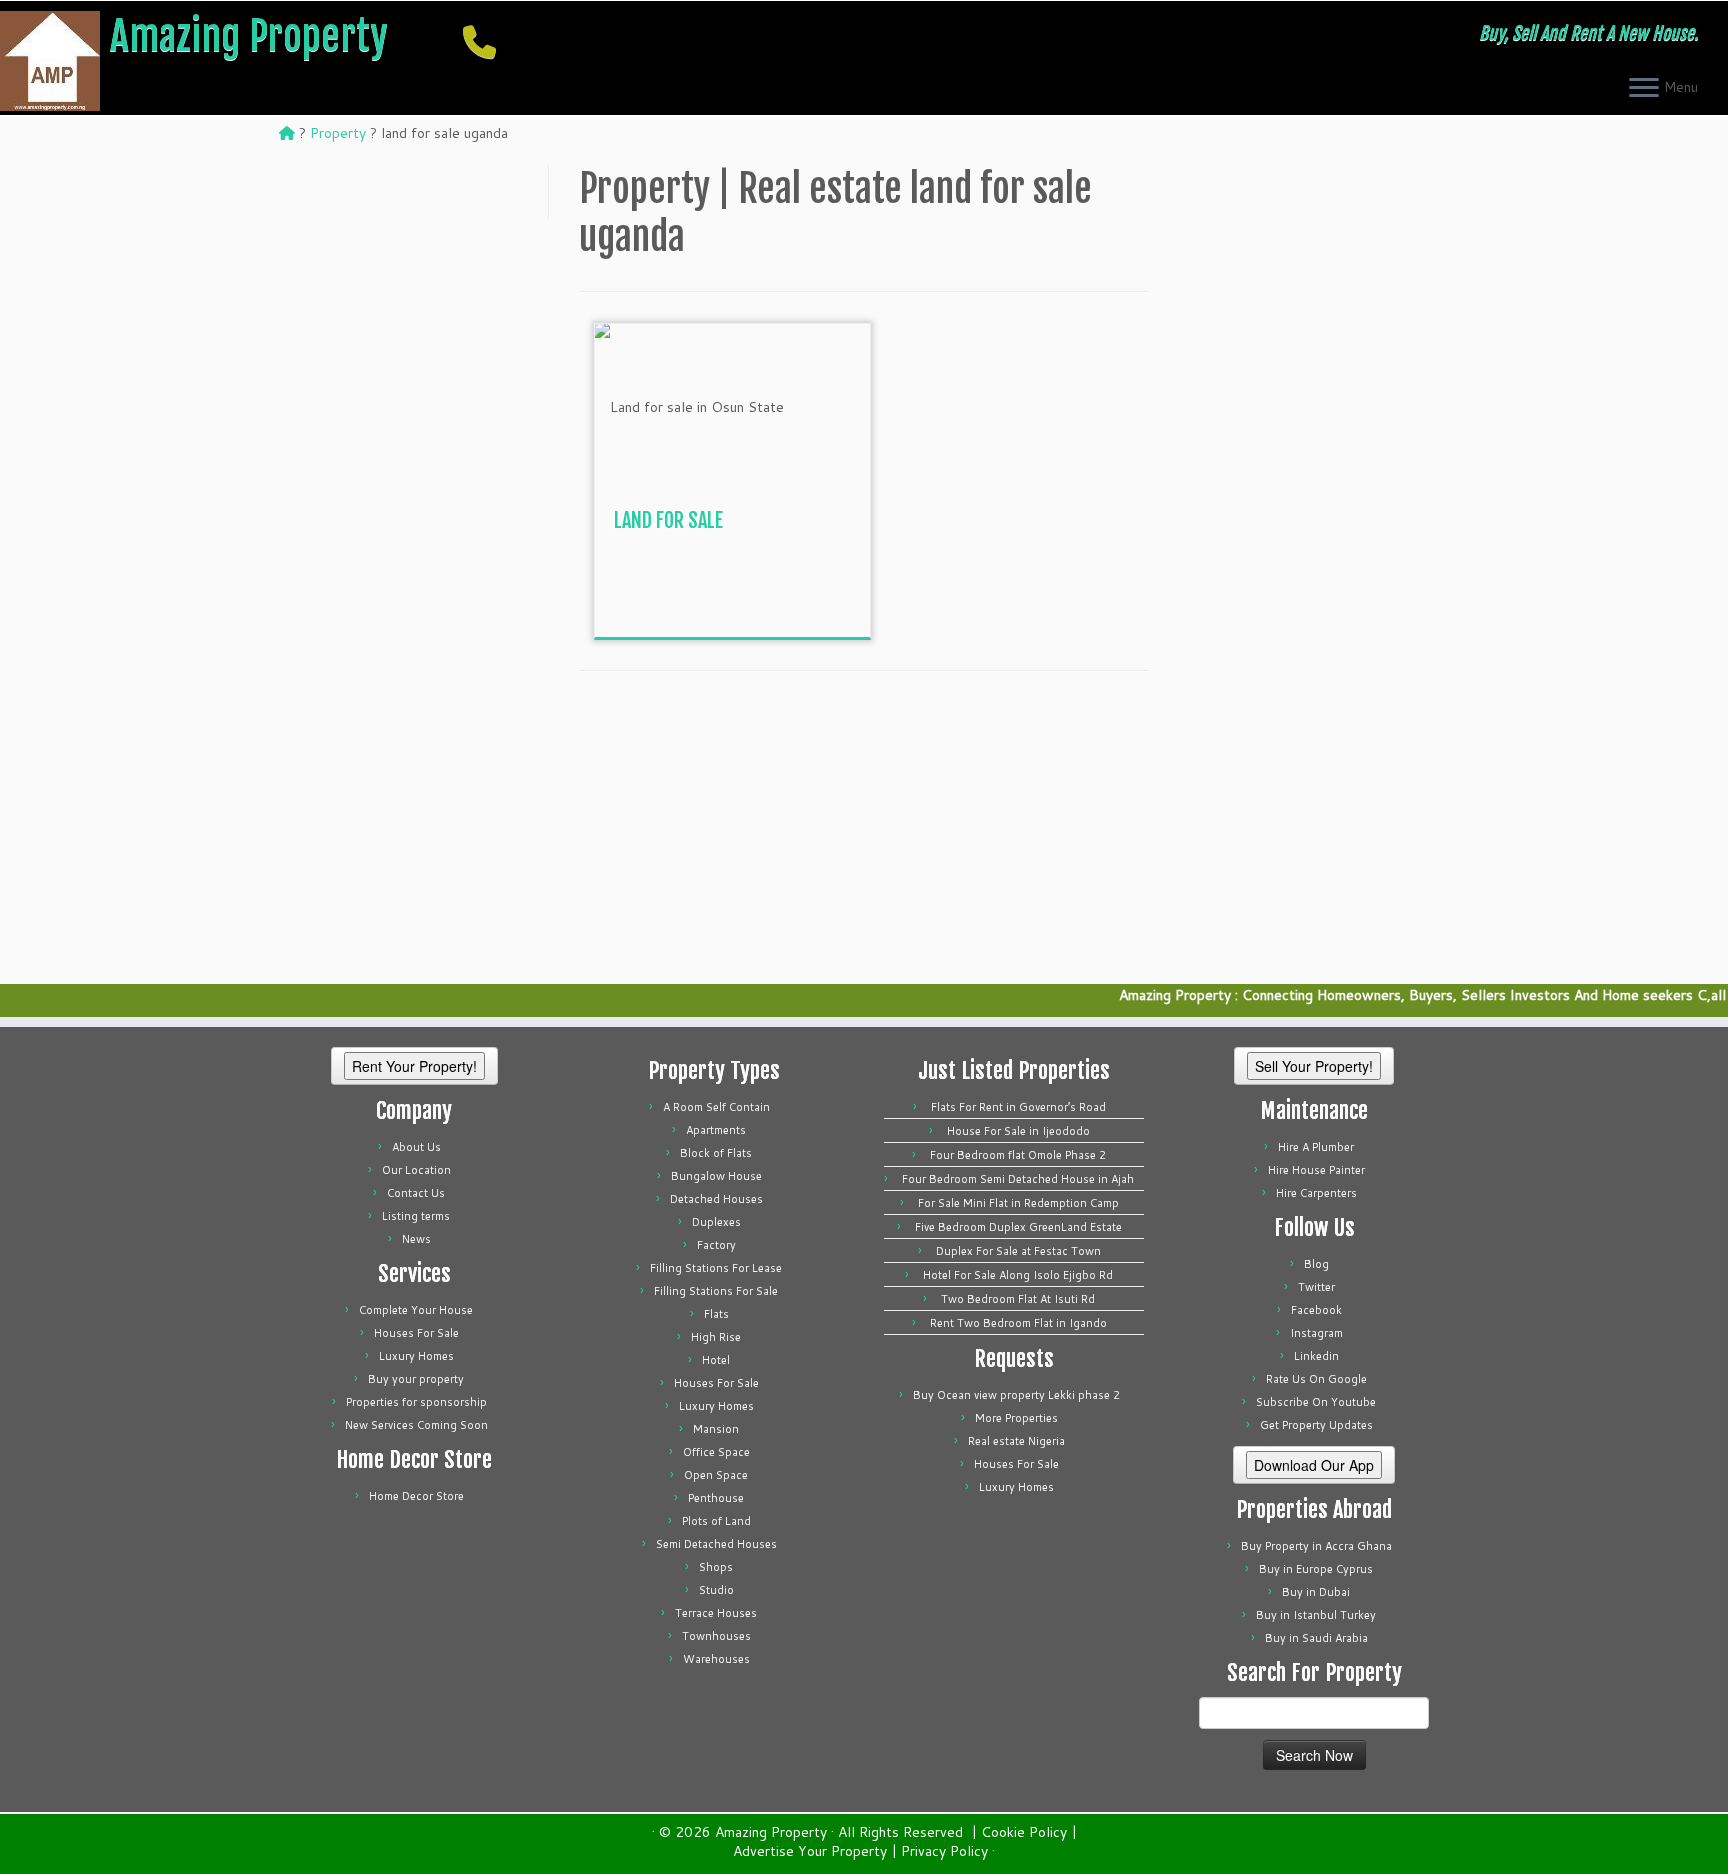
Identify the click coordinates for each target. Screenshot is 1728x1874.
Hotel (716, 1360)
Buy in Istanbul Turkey (1316, 1615)
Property (338, 133)
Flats (716, 1314)
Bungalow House (716, 1176)
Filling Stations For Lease (716, 1268)
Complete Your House (416, 1310)
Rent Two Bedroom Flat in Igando (1018, 1323)
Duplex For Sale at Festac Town (1018, 1251)
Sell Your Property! (1314, 1066)
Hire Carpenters (1316, 1193)
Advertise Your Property (810, 1851)
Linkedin (1316, 1356)
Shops (716, 1567)
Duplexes (716, 1222)
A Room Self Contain (716, 1107)
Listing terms (416, 1216)
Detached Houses (716, 1199)
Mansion (716, 1429)
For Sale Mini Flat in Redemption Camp (1018, 1203)
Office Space (716, 1452)
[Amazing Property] (287, 133)
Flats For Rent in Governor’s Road (1018, 1107)
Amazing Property (249, 36)
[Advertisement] (764, 592)
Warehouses (716, 1659)
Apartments (716, 1130)
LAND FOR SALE (668, 520)
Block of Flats (716, 1153)
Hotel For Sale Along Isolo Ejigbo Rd (1018, 1275)
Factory (716, 1245)
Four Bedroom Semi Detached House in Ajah (1018, 1179)
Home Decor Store (416, 1496)
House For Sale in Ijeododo (1018, 1131)
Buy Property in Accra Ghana (1316, 1546)
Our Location (416, 1170)
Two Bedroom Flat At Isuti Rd (1018, 1299)
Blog (1316, 1264)
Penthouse (716, 1498)
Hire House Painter (1316, 1170)
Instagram (1316, 1333)
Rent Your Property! (414, 1066)
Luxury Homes (416, 1356)
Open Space (716, 1475)
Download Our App (1314, 1465)
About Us (416, 1147)
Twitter (1316, 1287)
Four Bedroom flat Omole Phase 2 (1018, 1155)
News (416, 1239)
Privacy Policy (944, 1851)
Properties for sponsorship (416, 1402)
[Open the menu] (1644, 89)
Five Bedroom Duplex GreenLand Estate (1018, 1227)
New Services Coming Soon (416, 1425)
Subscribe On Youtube (1316, 1402)
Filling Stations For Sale (716, 1291)
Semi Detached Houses (716, 1544)
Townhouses (716, 1636)
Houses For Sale (416, 1333)
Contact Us (416, 1193)
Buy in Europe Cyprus (1316, 1569)
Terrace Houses (716, 1613)
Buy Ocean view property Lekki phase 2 (1016, 1395)
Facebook (1316, 1310)
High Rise (716, 1337)
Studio (716, 1590)
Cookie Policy (1024, 1832)
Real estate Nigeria (1016, 1441)
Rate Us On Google (1316, 1379)
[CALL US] (486, 41)
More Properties (1016, 1418)
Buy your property (416, 1379)
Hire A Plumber (1316, 1147)
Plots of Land (716, 1521)
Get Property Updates (1316, 1425)
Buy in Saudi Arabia (1316, 1638)
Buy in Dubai (1316, 1592)
